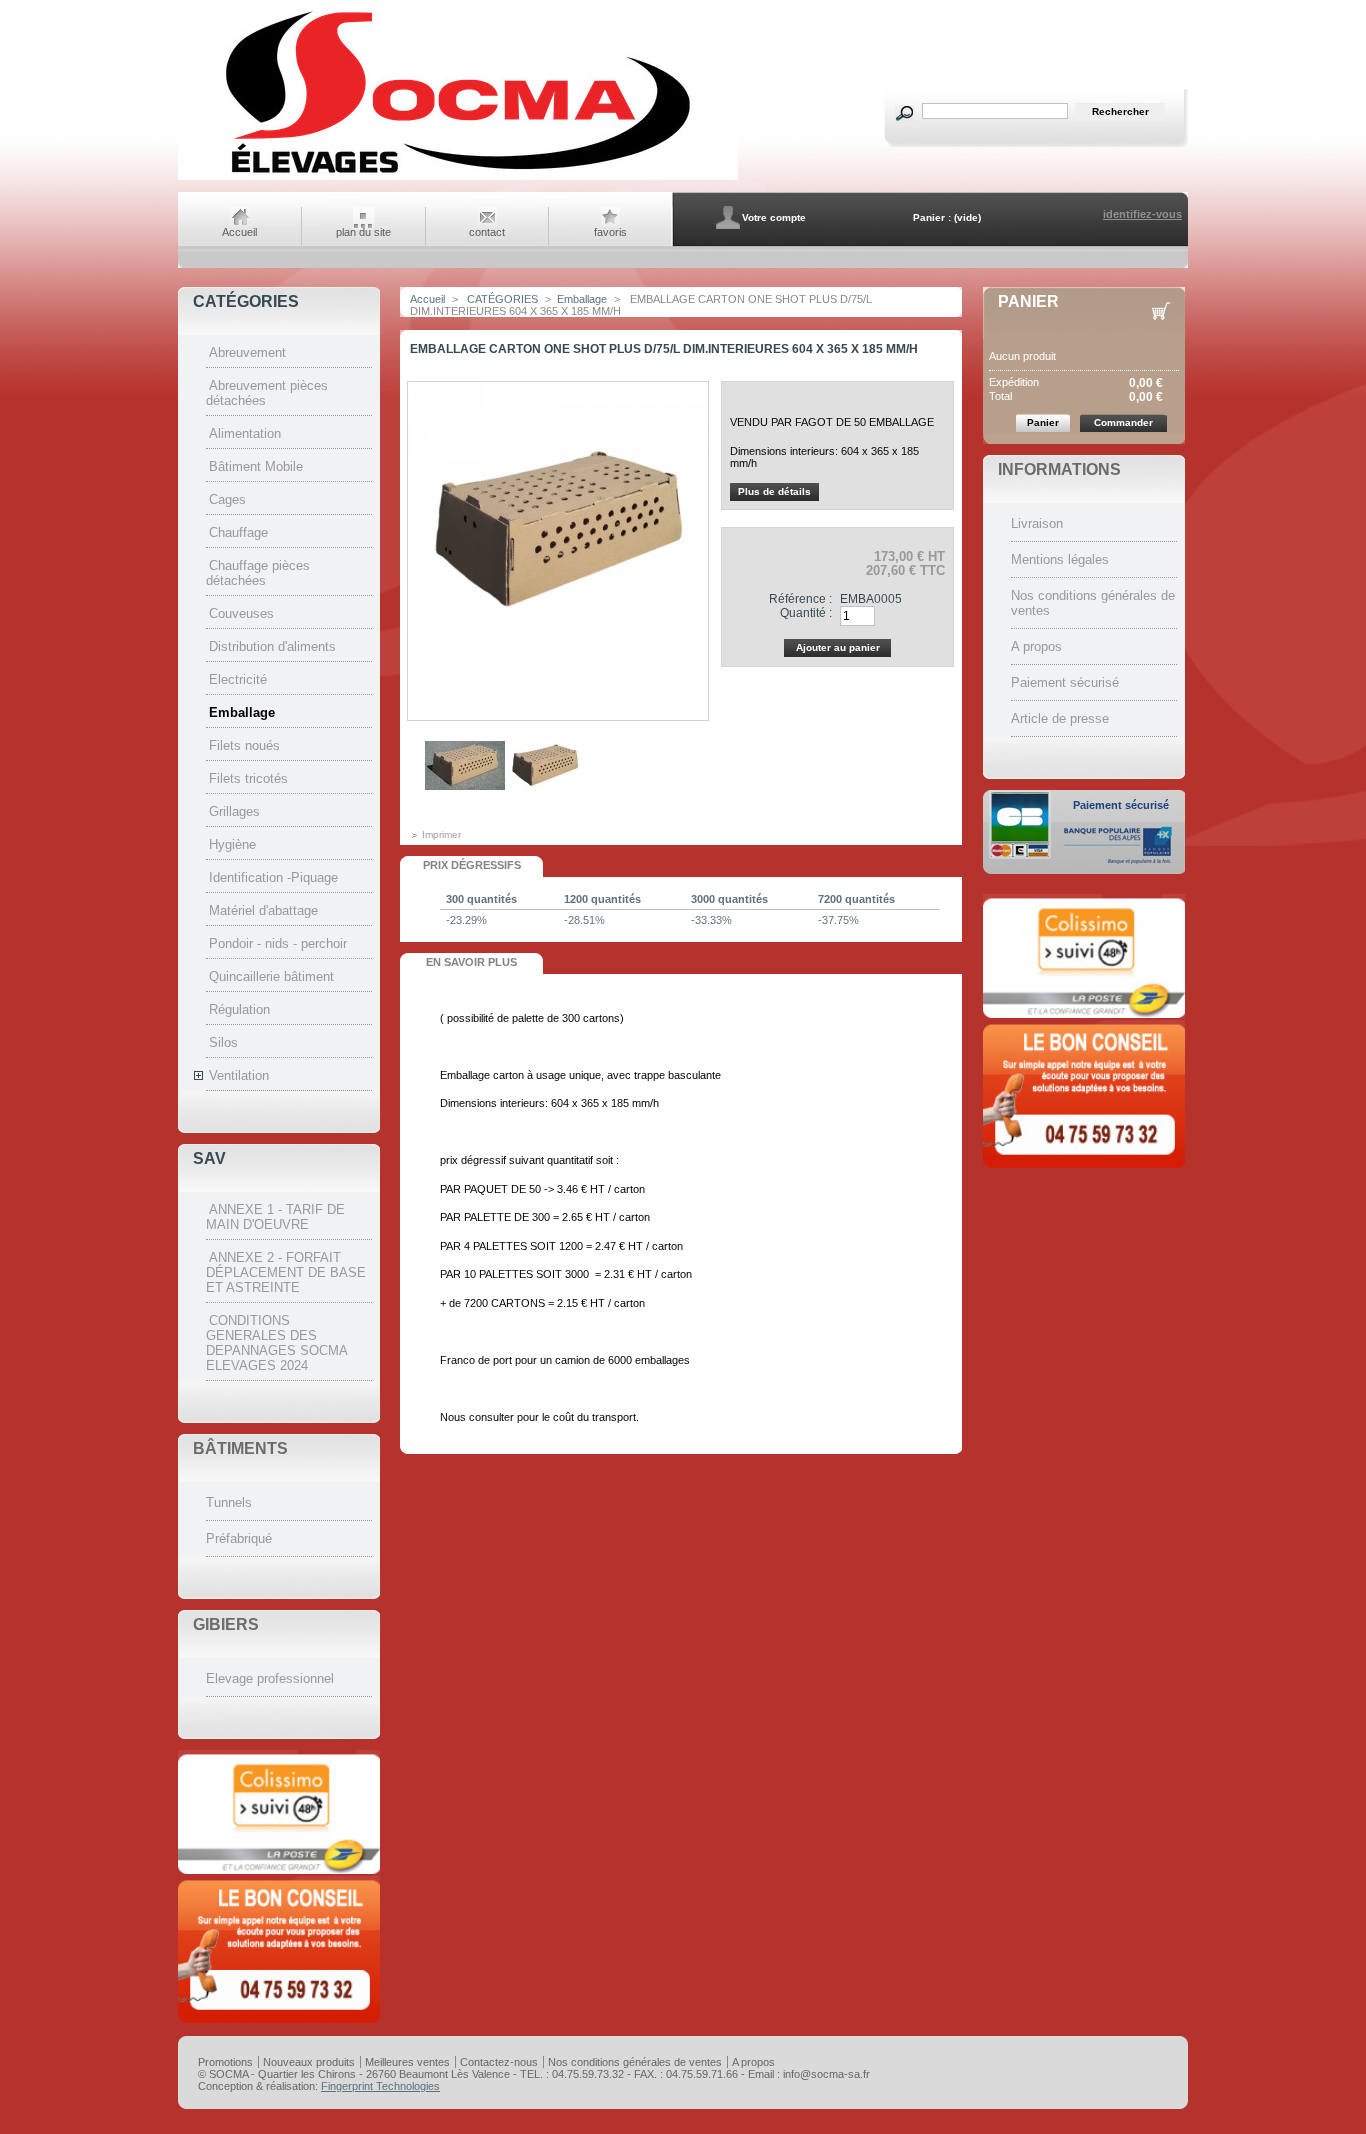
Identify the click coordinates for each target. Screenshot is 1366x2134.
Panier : (932, 217)
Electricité (238, 679)
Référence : (800, 599)
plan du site (363, 232)
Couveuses (241, 613)
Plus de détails (774, 491)
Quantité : (805, 613)
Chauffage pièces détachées (258, 573)
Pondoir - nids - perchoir (278, 943)
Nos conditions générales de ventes (635, 2062)
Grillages (234, 811)
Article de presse (1060, 718)
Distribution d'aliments (272, 646)
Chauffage (238, 532)
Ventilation (239, 1075)
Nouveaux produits (309, 2062)
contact (487, 232)
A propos (1036, 646)
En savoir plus (471, 962)
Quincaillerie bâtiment (271, 976)
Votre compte (774, 217)
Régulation (239, 1009)
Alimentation (245, 433)
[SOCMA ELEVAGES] (458, 177)
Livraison (1037, 523)
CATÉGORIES (246, 301)
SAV (209, 1158)
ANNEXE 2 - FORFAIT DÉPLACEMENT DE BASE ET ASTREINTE (286, 1272)
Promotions (225, 2062)
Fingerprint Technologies (380, 2086)
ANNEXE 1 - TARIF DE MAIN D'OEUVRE (275, 1217)
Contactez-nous (499, 2062)
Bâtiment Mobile (256, 466)
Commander (1123, 422)
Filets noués (244, 745)
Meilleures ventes (407, 2062)
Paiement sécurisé (1065, 682)
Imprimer (441, 834)
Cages (227, 499)
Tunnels (229, 1502)
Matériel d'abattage (263, 910)
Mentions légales (1060, 559)
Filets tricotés (248, 778)
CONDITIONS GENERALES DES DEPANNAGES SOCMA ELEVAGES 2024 (276, 1343)
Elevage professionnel (270, 1678)
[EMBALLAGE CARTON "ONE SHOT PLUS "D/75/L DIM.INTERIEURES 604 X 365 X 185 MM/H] (545, 802)
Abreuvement (247, 352)
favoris (610, 232)
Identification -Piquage (273, 877)
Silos (223, 1042)
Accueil (239, 232)
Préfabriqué (239, 1538)
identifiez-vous (1142, 214)
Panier (1028, 301)
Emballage (242, 712)
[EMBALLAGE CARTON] (465, 802)
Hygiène (232, 844)
